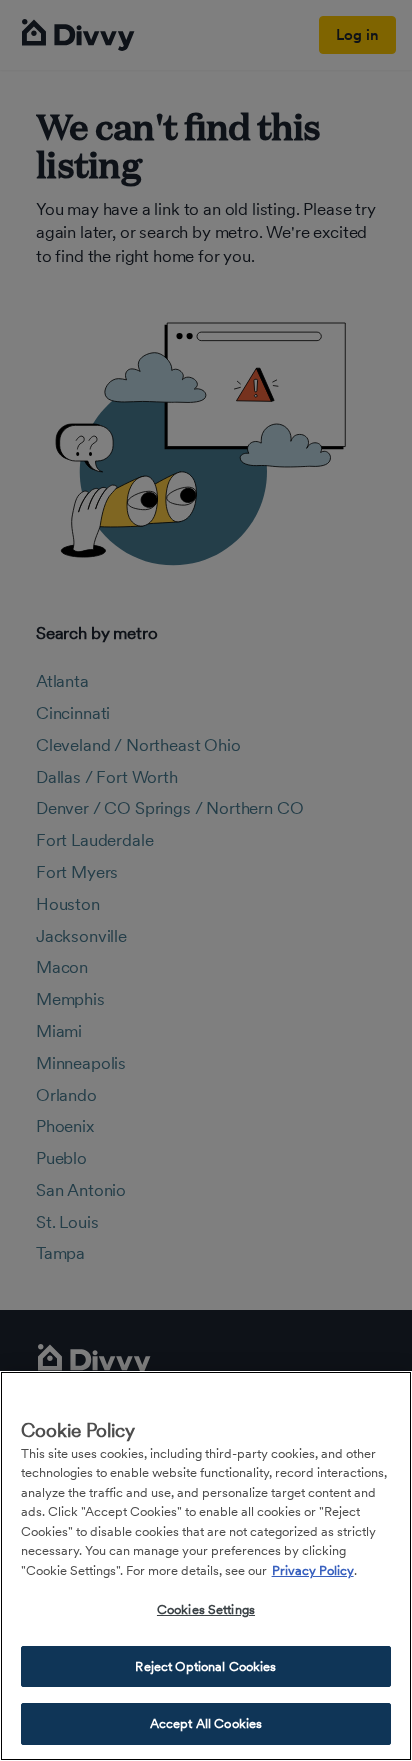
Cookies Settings (206, 1609)
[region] (206, 1566)
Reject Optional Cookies (205, 1666)
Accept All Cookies (206, 1723)
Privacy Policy (313, 1570)
